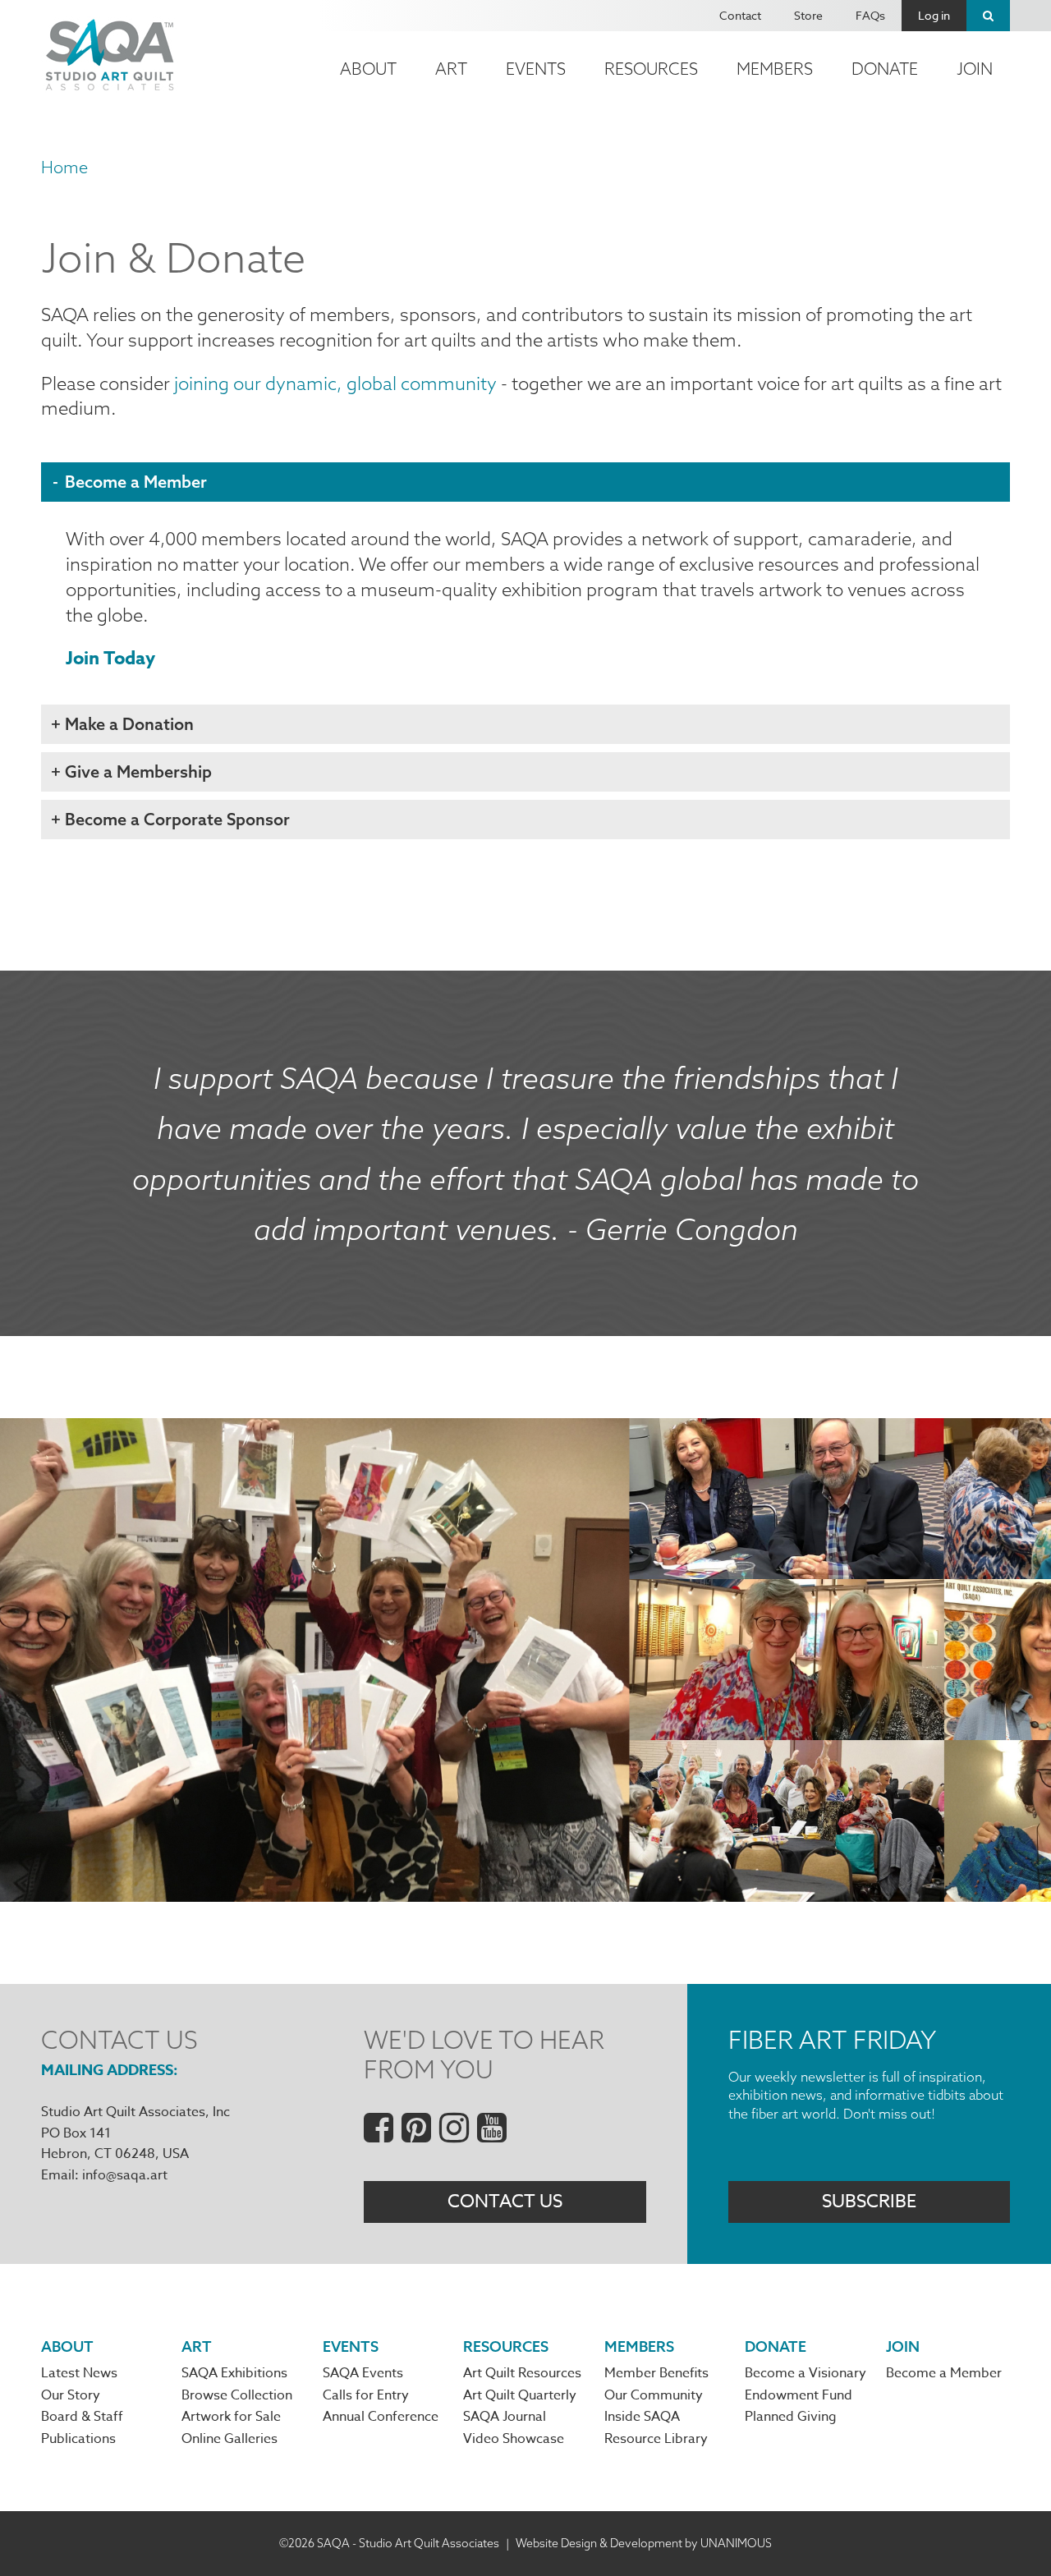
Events (536, 69)
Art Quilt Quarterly (520, 2395)
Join (975, 69)
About (368, 69)
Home (64, 167)
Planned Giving (791, 2417)
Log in (934, 15)
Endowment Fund (799, 2395)
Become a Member (944, 2373)
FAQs (870, 15)
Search (988, 16)
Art (451, 69)
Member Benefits (656, 2373)
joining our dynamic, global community (335, 383)
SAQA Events (363, 2373)
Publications (78, 2439)
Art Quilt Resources (522, 2373)
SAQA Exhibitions (234, 2373)
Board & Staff (82, 2417)
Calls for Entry (366, 2395)
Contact (740, 15)
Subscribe (869, 2202)
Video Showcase (514, 2439)
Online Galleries (229, 2439)
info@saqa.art (125, 2175)
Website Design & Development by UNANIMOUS (644, 2543)
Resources (651, 69)
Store (808, 15)
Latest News (79, 2373)
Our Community (654, 2395)
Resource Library (656, 2439)
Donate (885, 69)
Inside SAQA (642, 2417)
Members (775, 69)
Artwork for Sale (231, 2417)
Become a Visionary (805, 2373)
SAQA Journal (505, 2417)
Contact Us (505, 2202)
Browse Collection (237, 2395)
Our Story (71, 2395)
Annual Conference (381, 2417)
